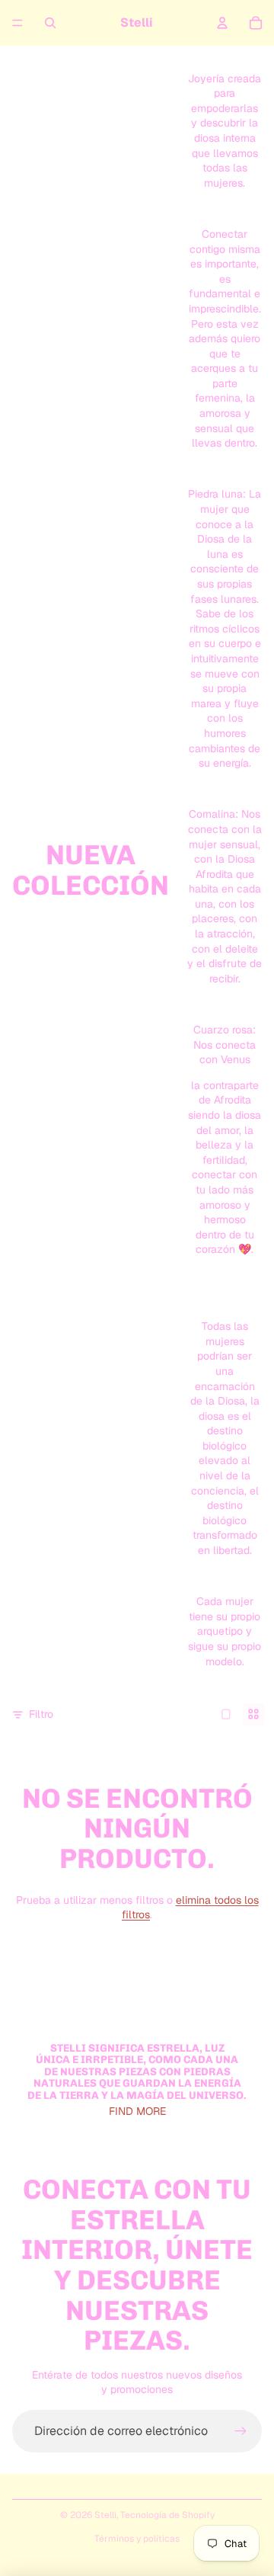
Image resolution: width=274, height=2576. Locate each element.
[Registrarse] (241, 2431)
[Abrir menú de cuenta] (222, 23)
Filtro (41, 1714)
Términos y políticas (137, 2539)
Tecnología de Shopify (167, 2515)
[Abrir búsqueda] (50, 23)
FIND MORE (137, 2111)
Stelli (105, 2515)
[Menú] (18, 23)
